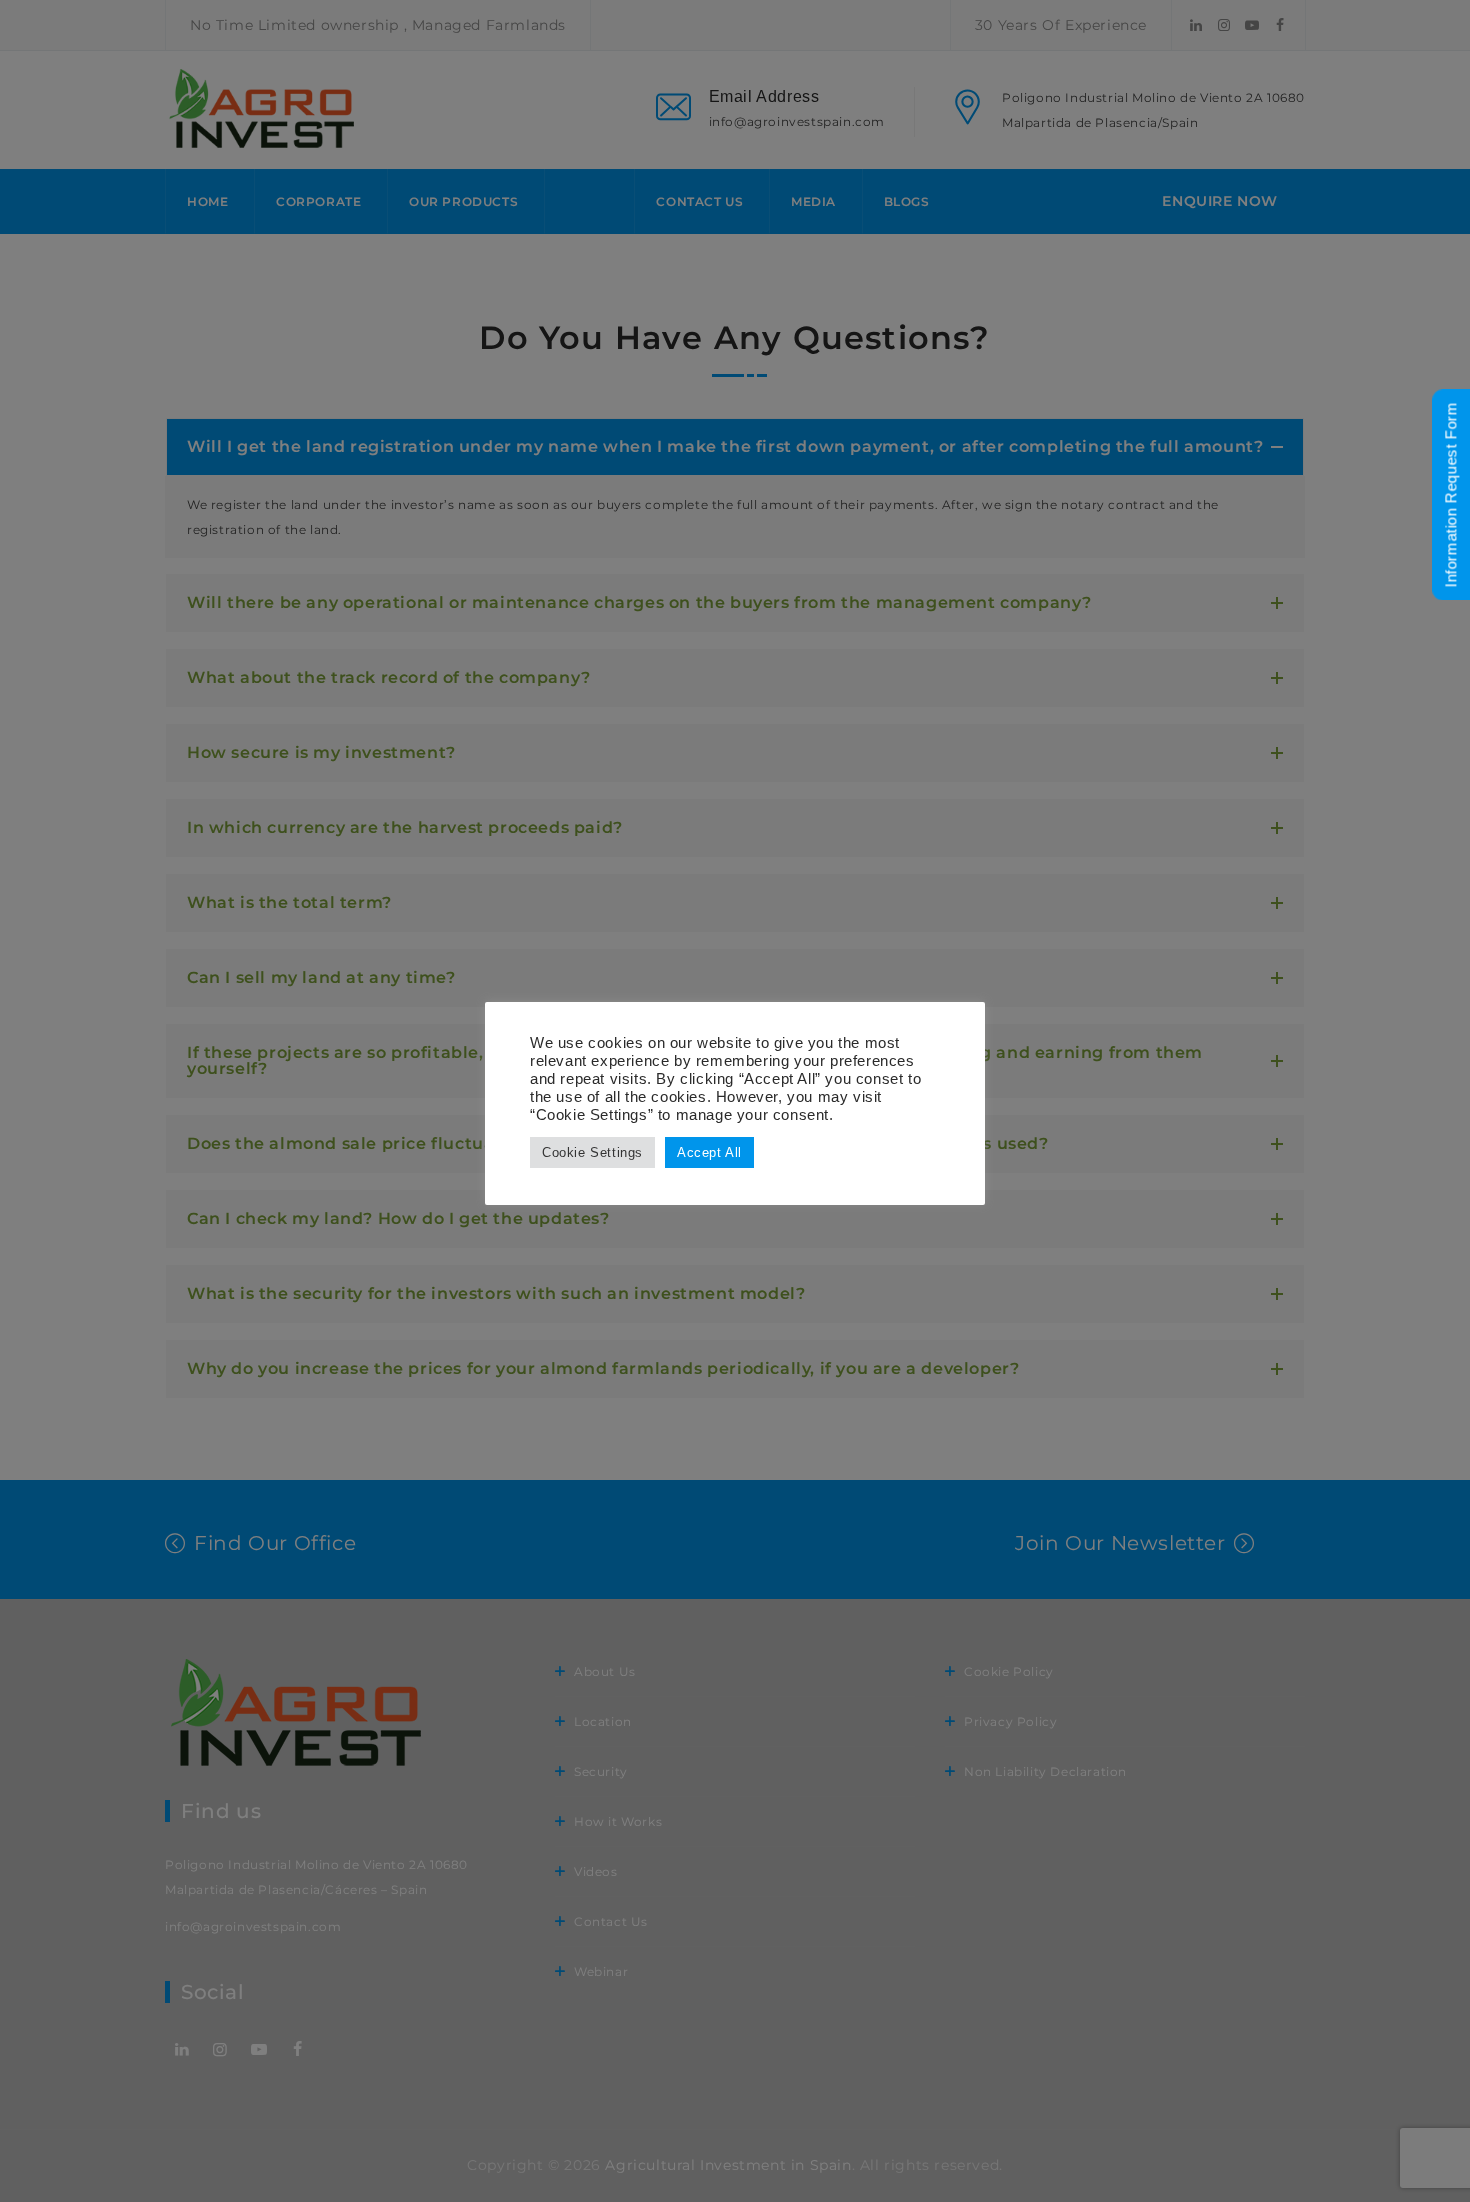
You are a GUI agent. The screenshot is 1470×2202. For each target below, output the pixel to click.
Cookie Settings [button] (592, 1152)
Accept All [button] (709, 1152)
